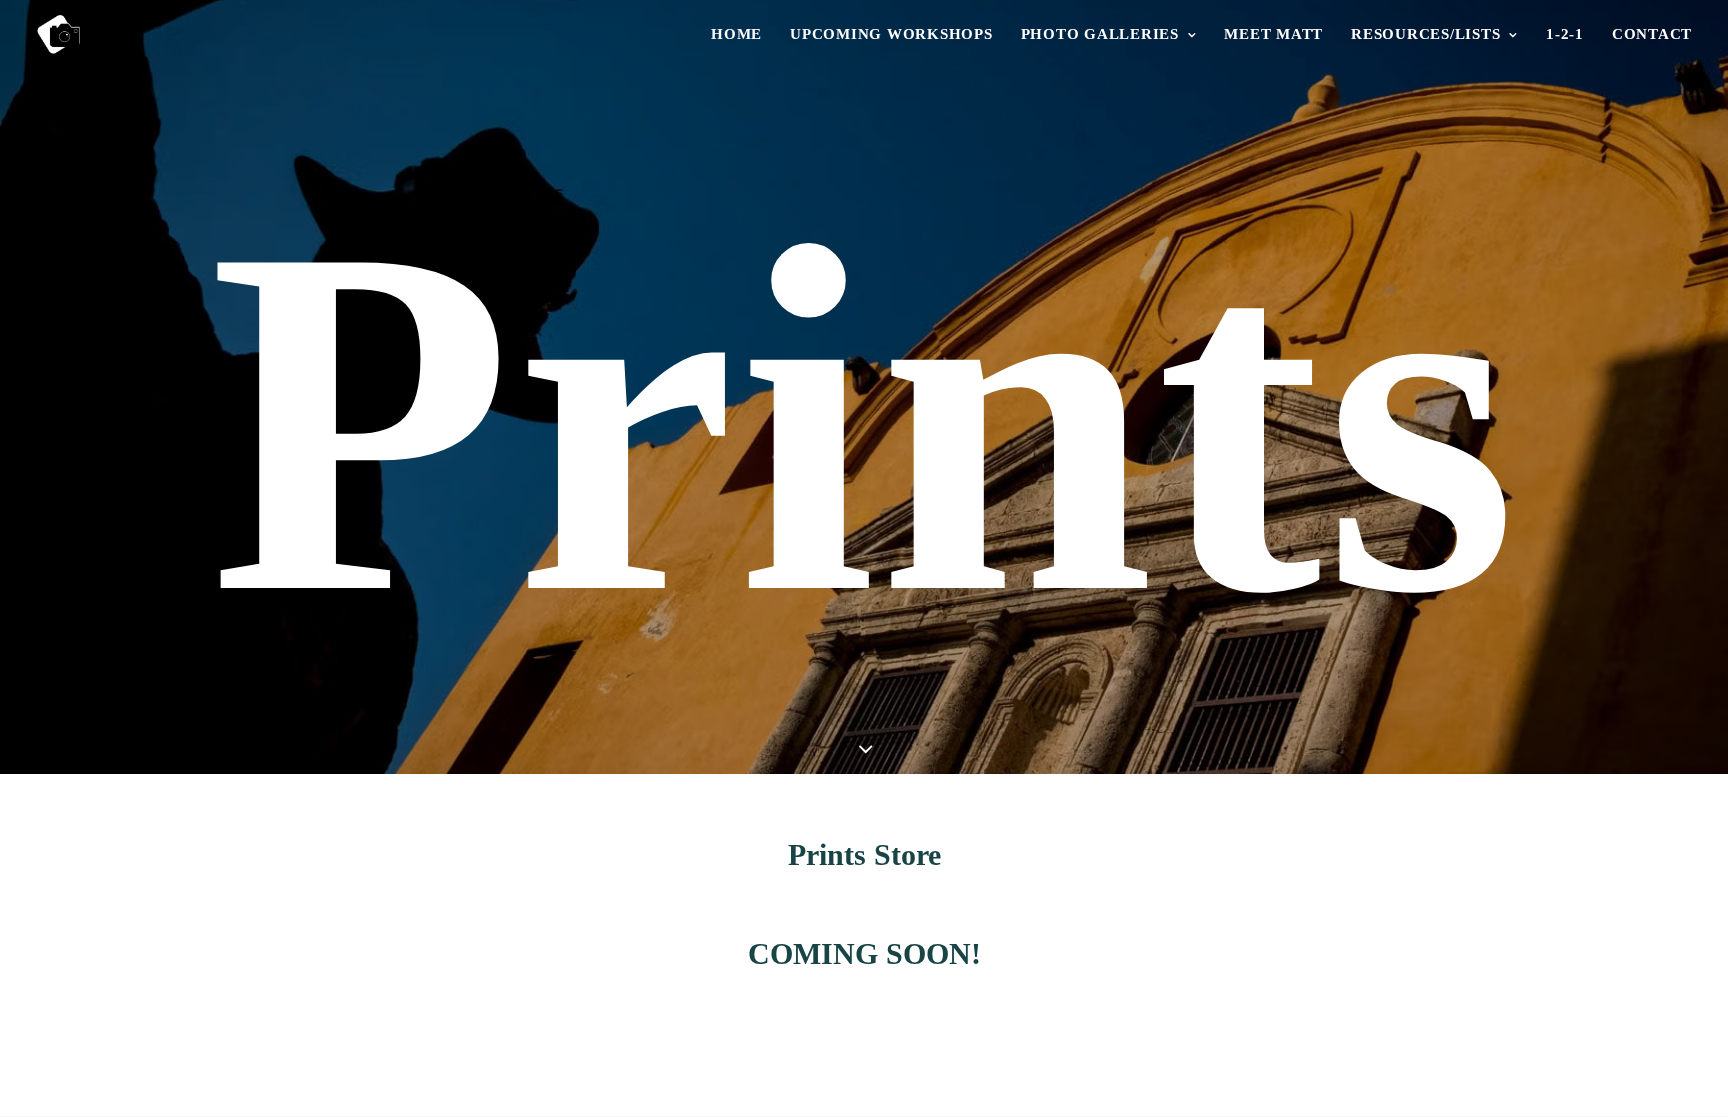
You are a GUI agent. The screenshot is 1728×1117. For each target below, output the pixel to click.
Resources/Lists (1425, 34)
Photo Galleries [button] (1100, 34)
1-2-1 (1565, 34)
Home (736, 34)
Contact (1652, 34)
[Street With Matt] (58, 34)
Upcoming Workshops (891, 34)
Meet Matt (1273, 34)
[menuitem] (743, 34)
